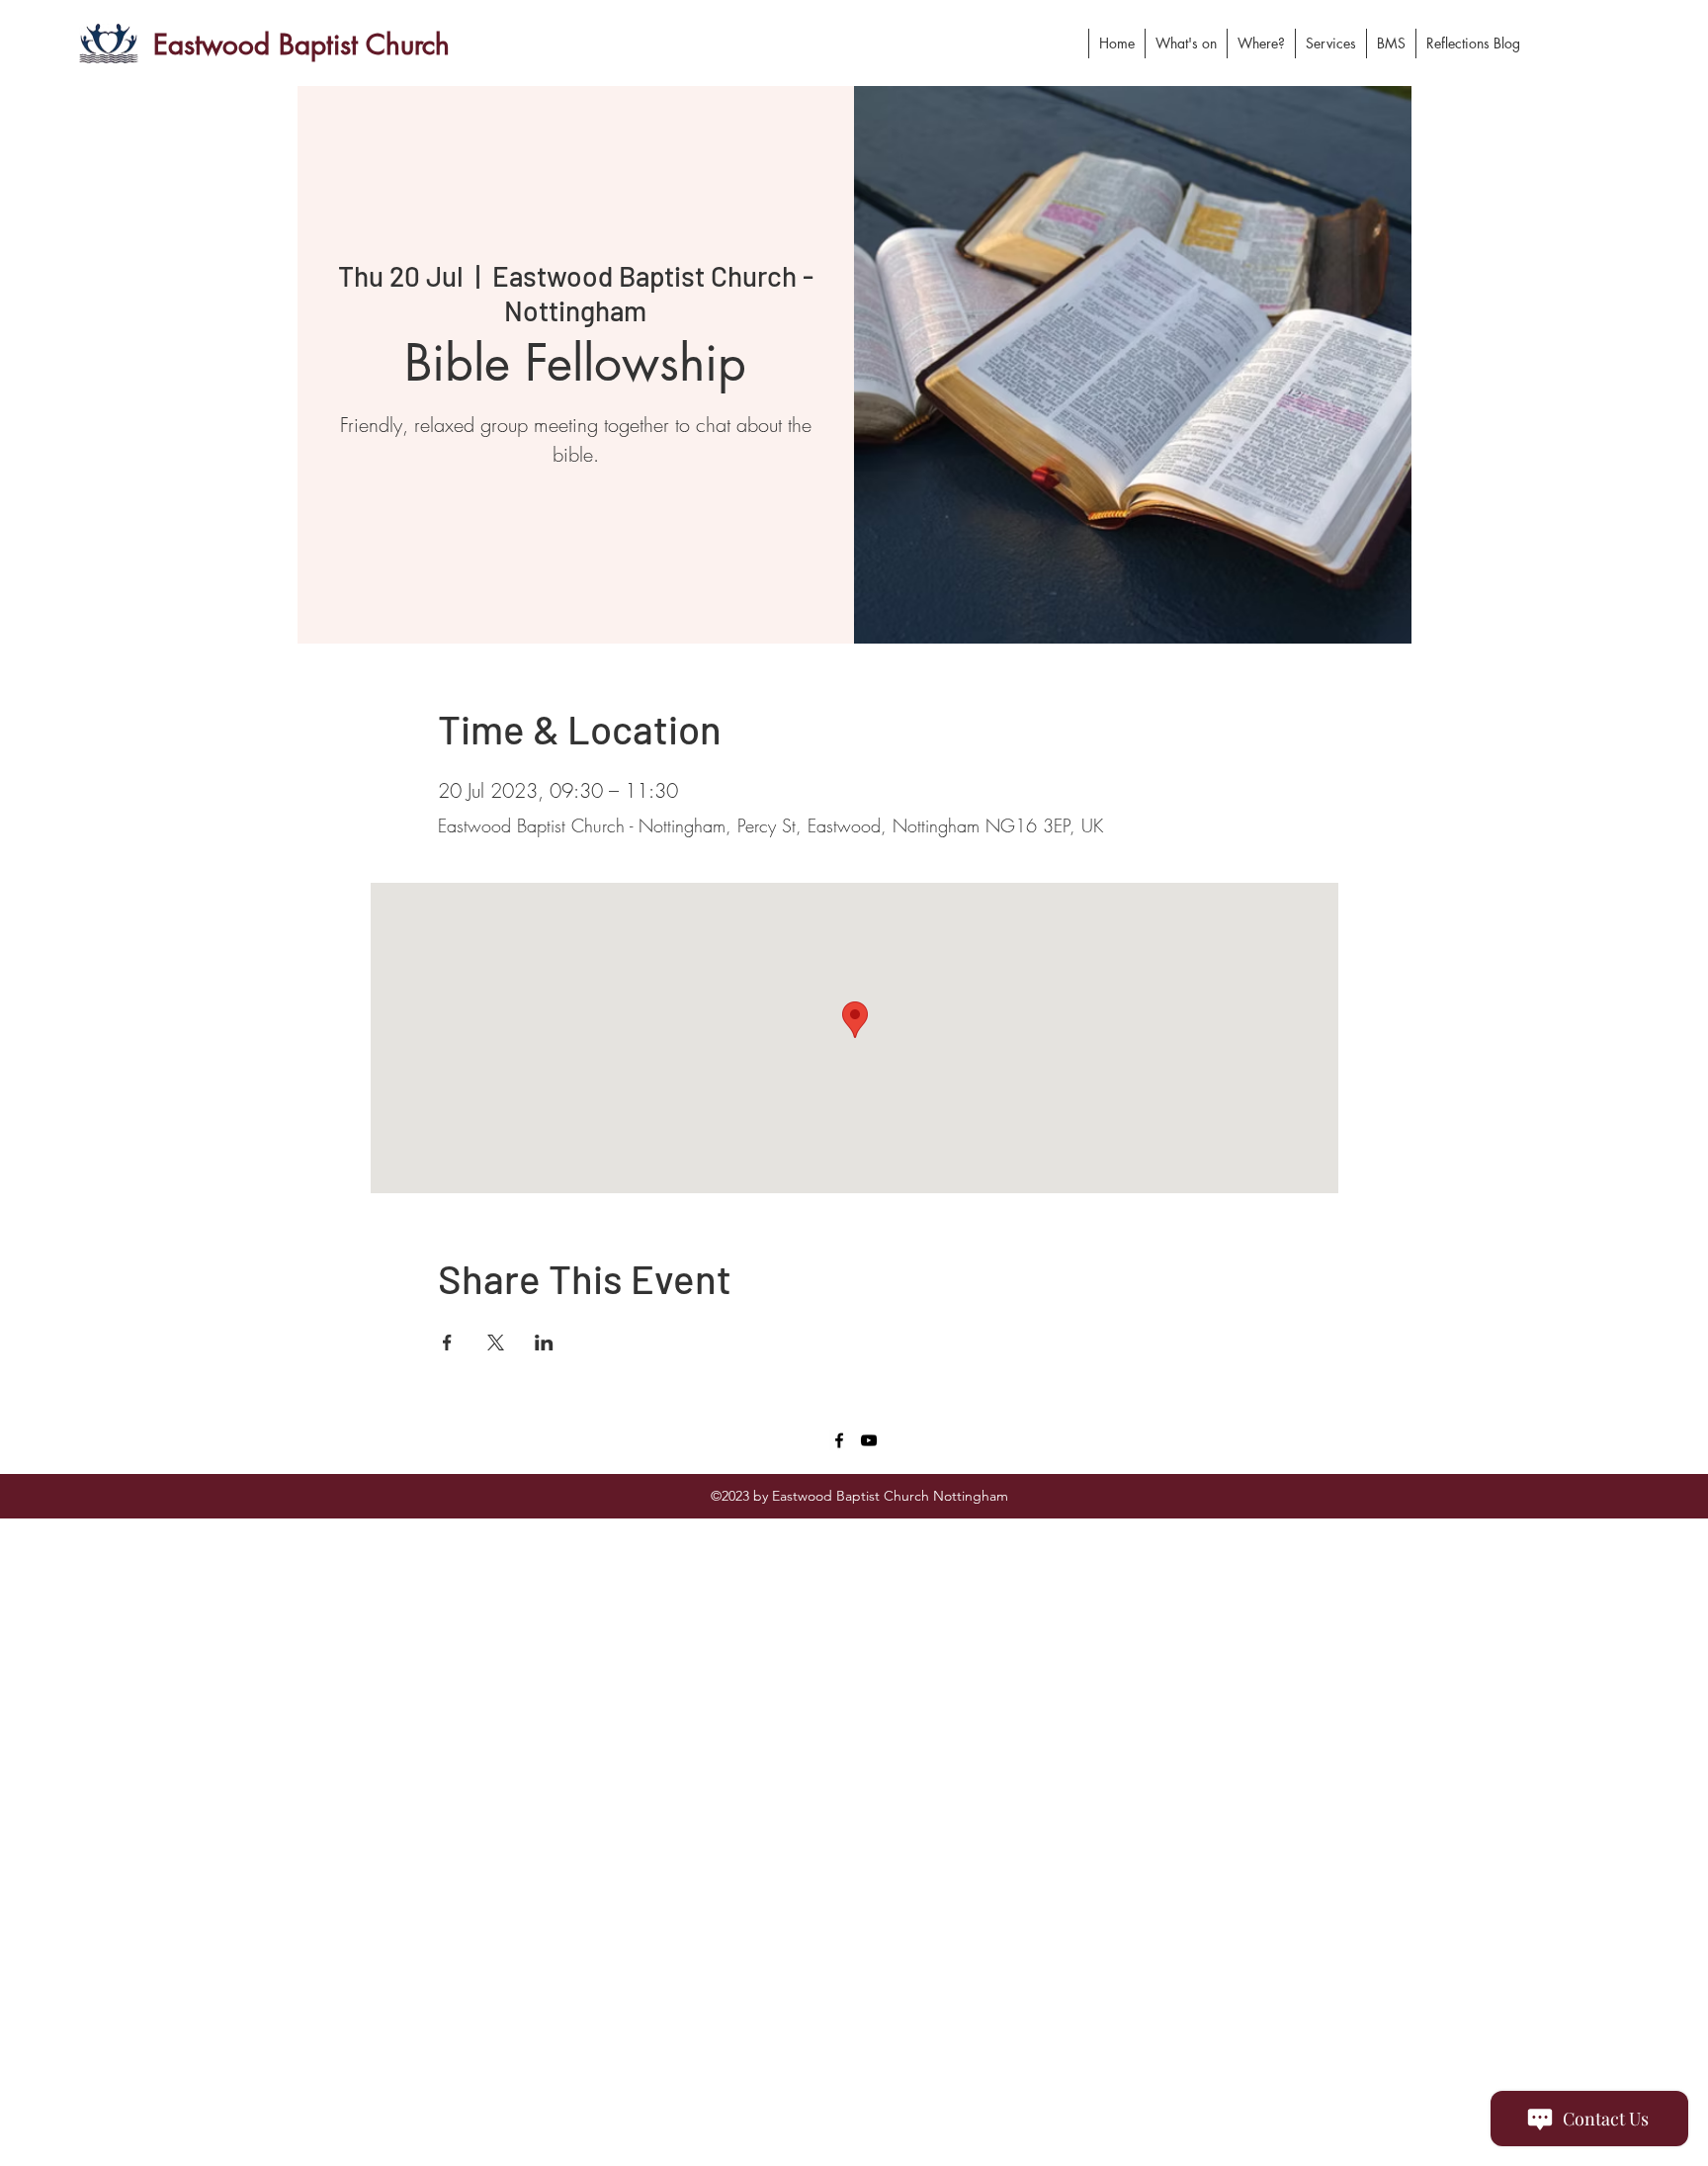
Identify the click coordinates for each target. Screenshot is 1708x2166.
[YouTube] (869, 1440)
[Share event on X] (496, 1343)
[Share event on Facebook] (447, 1343)
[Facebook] (839, 1440)
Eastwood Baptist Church (301, 44)
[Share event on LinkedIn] (544, 1343)
